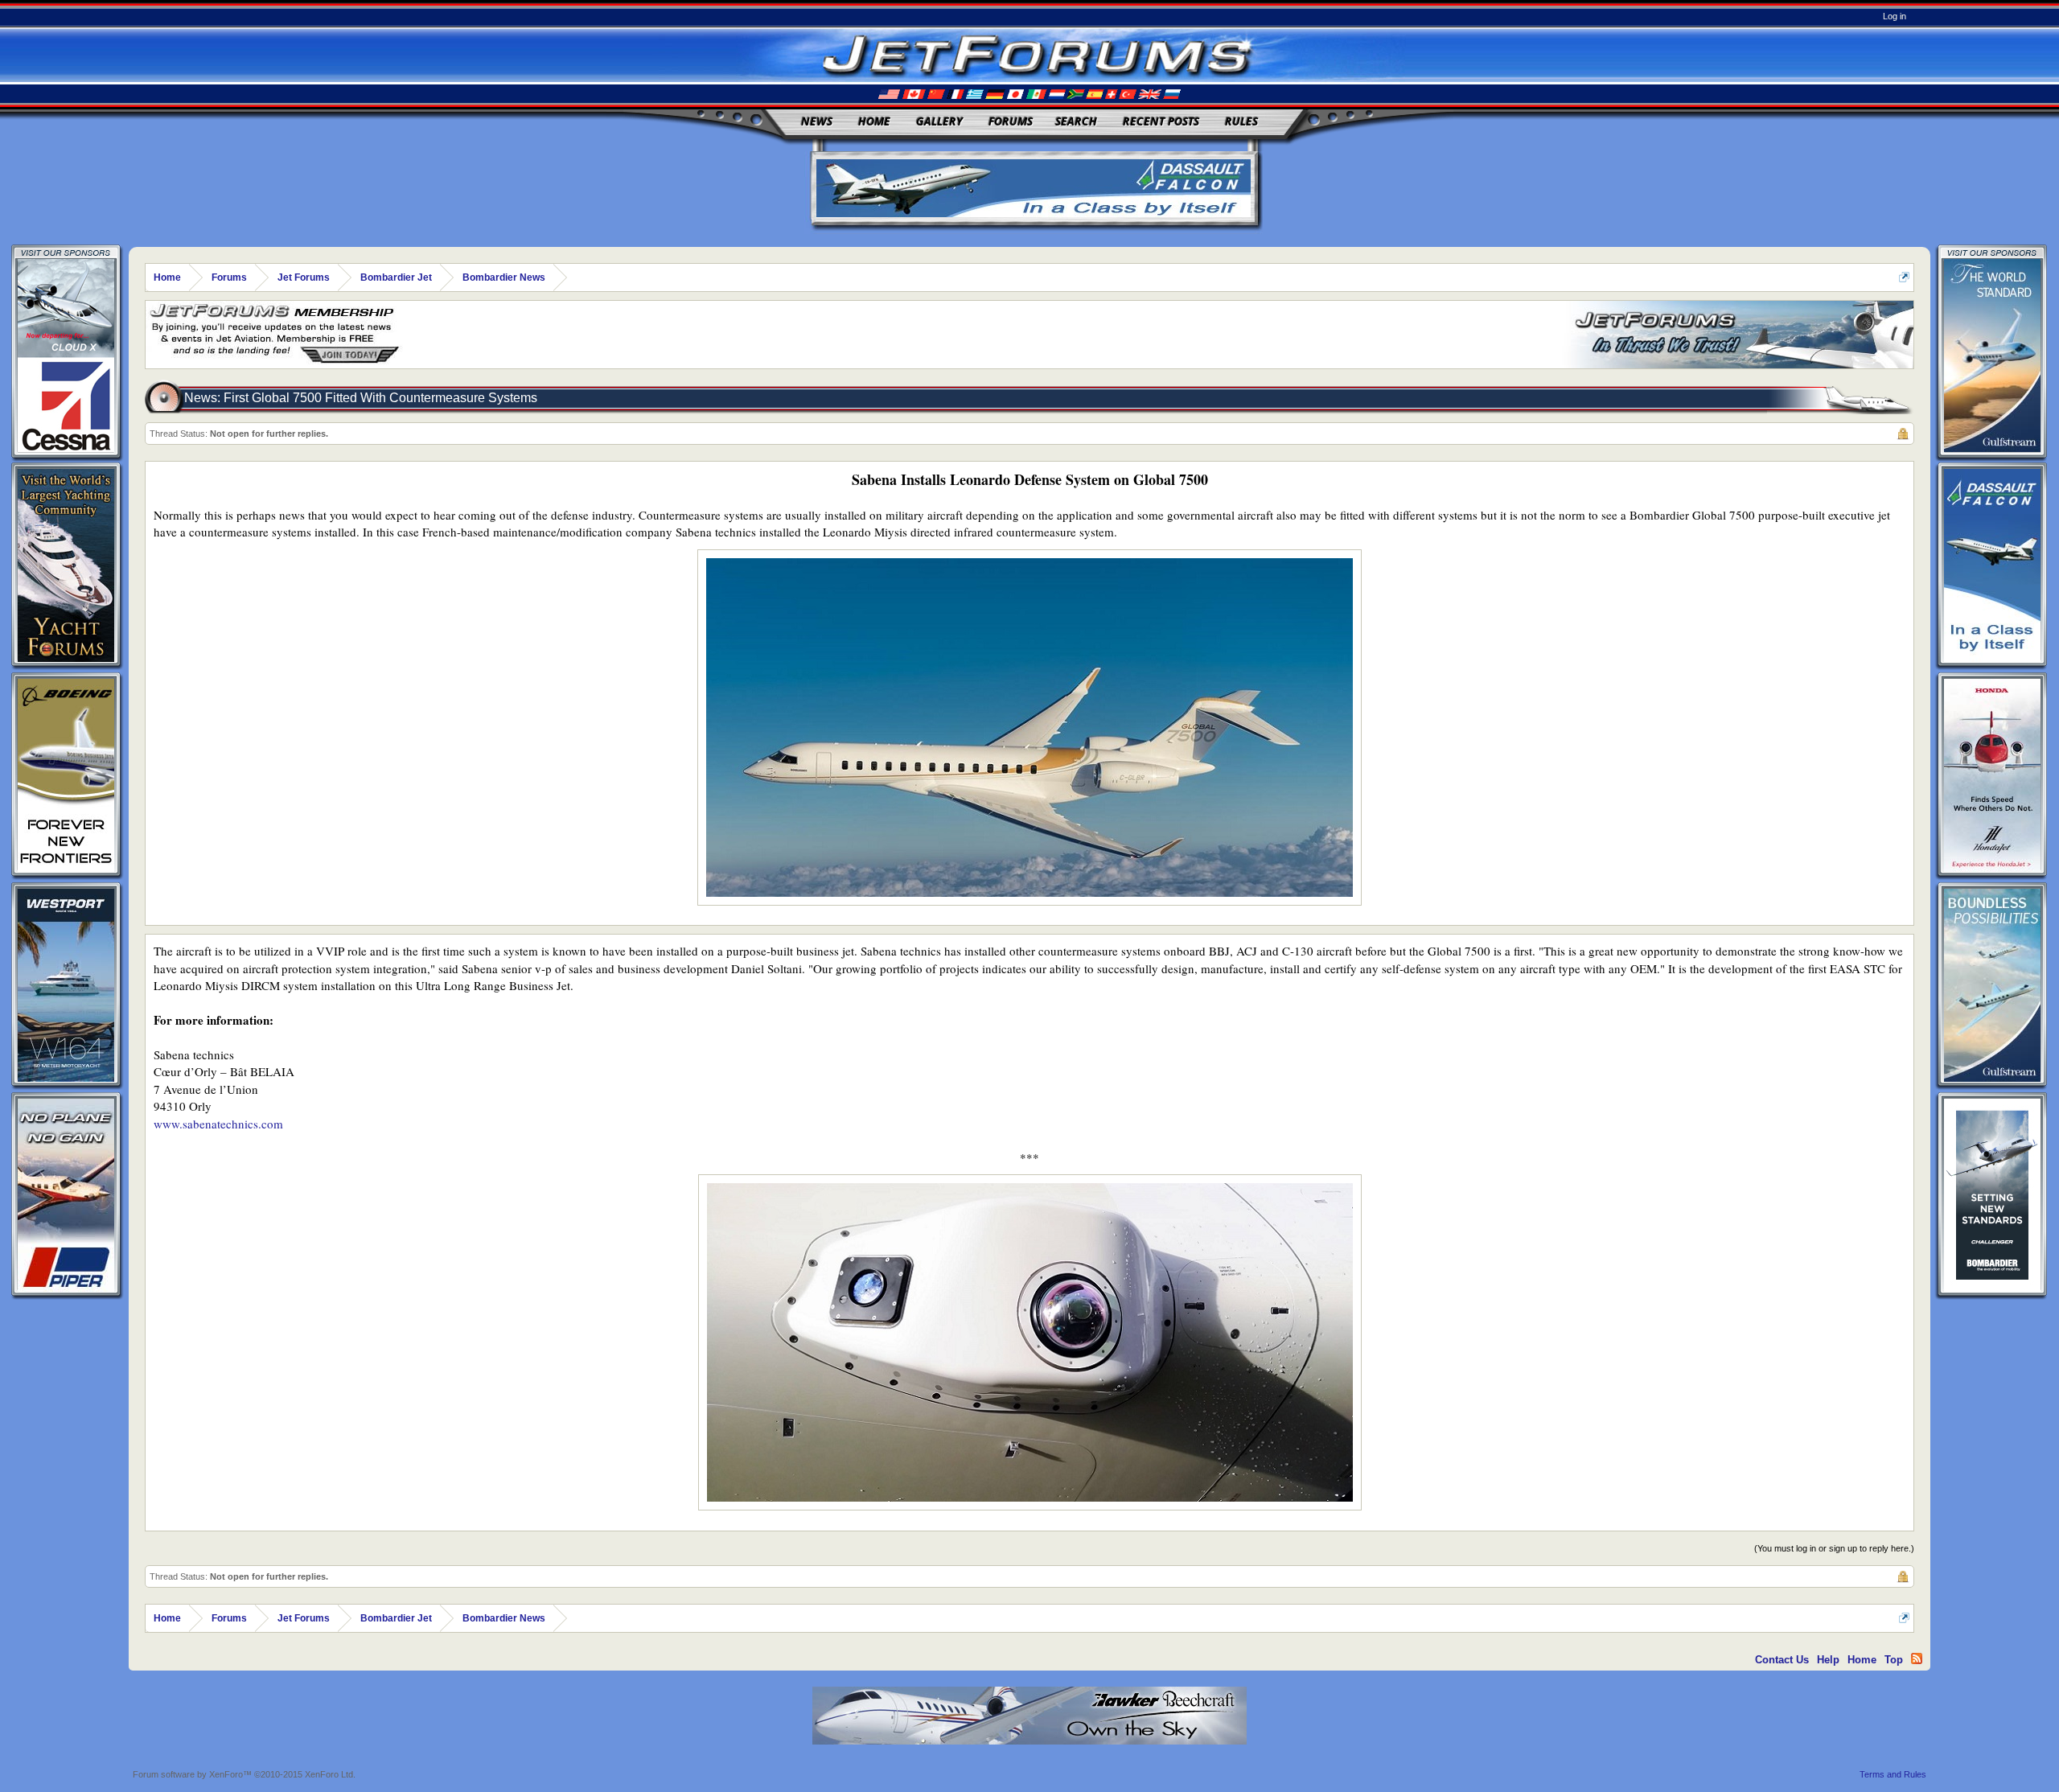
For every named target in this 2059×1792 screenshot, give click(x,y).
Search (1076, 121)
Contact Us (1782, 1660)
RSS (1917, 1658)
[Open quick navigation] (1904, 277)
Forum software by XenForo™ (244, 1774)
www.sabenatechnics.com (218, 1124)
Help (1828, 1660)
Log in (1895, 16)
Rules (1241, 121)
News (817, 121)
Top (1894, 1660)
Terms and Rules (1893, 1774)
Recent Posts (1161, 121)
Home (874, 121)
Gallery (939, 121)
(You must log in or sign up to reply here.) (1834, 1548)
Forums (1011, 121)
